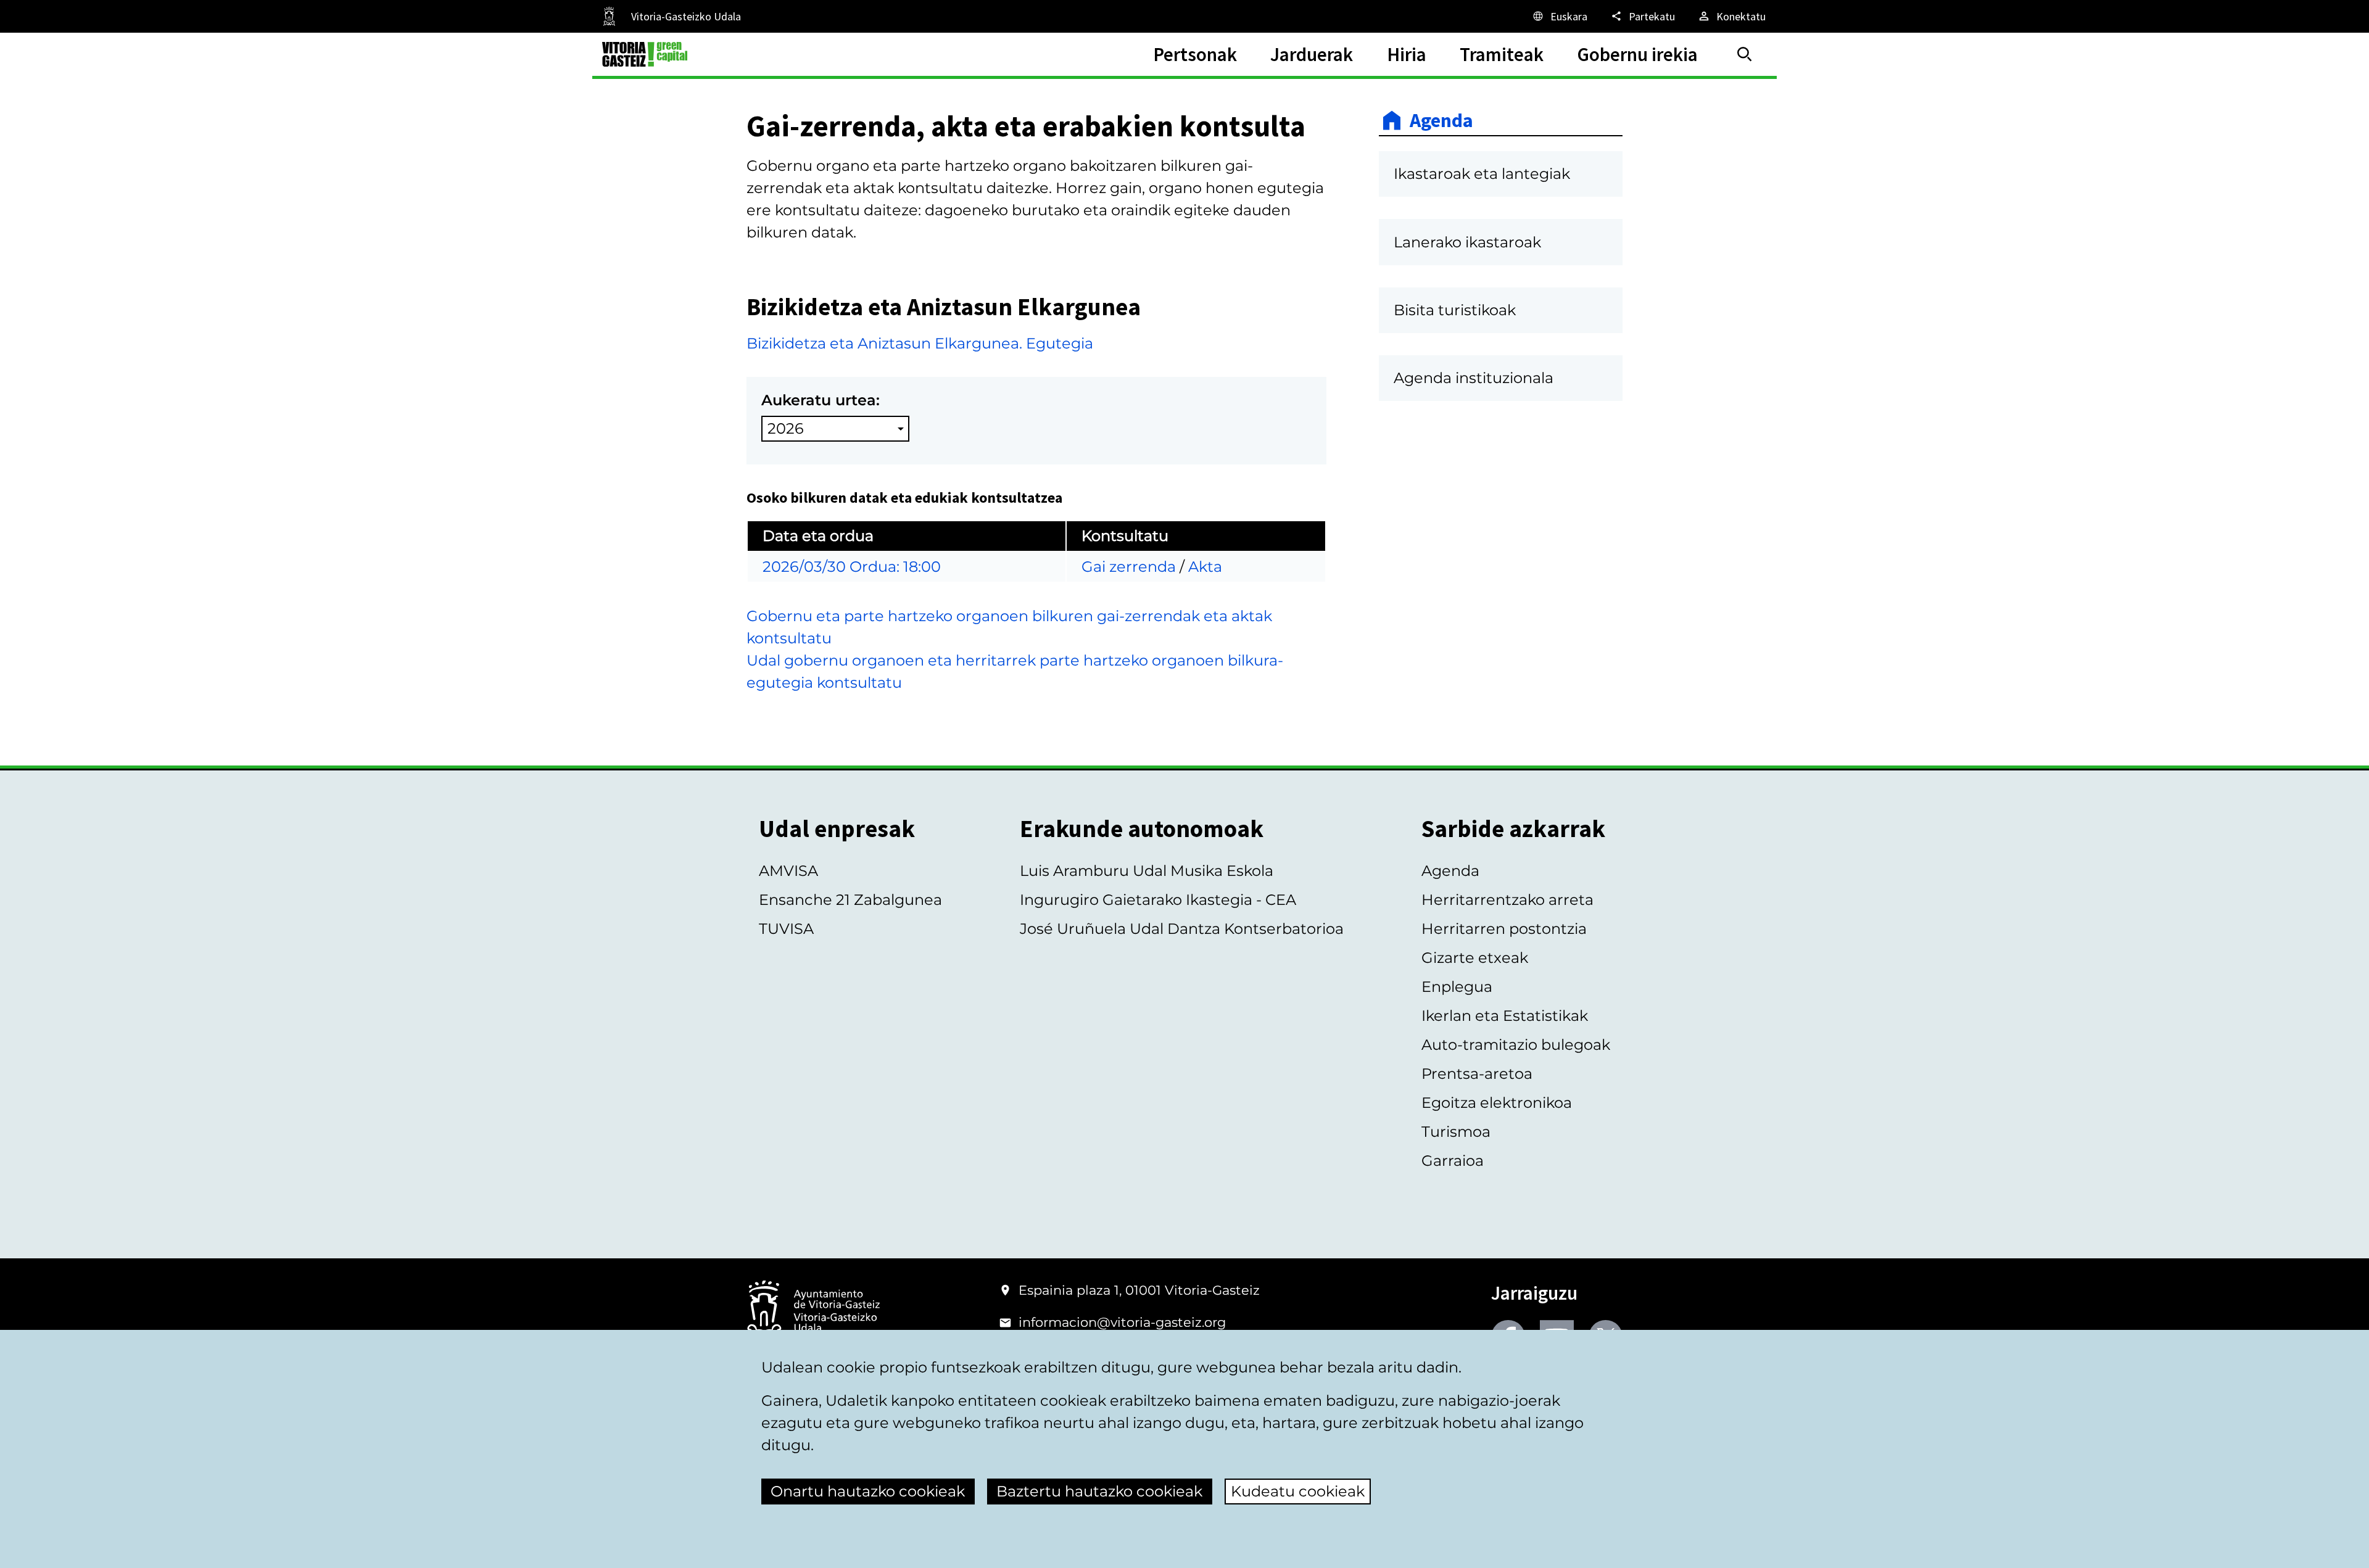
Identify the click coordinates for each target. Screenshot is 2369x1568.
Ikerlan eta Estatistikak (1505, 1016)
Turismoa (1456, 1132)
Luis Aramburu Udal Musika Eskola (1147, 871)
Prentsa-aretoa (1477, 1074)
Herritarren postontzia (1504, 929)
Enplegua (1457, 987)
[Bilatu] (1745, 54)
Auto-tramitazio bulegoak (1516, 1045)
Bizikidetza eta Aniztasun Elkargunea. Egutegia (920, 343)
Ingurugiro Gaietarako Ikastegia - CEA (1158, 900)
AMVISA (788, 871)
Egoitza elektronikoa (1497, 1103)
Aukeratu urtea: (821, 400)
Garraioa (1453, 1161)
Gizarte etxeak (1475, 958)
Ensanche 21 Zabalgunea (850, 900)
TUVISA (786, 929)
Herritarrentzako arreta (1507, 900)
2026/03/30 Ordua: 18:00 (852, 567)
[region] (1036, 546)
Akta (1205, 567)
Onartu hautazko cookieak (868, 1491)
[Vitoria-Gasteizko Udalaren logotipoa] (813, 1312)
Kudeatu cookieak (1298, 1491)
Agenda (1441, 120)
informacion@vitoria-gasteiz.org (1122, 1322)
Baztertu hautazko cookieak (1099, 1491)
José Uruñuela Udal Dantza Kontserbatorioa (1182, 929)
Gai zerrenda (1129, 567)
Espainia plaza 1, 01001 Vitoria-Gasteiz (1139, 1290)
